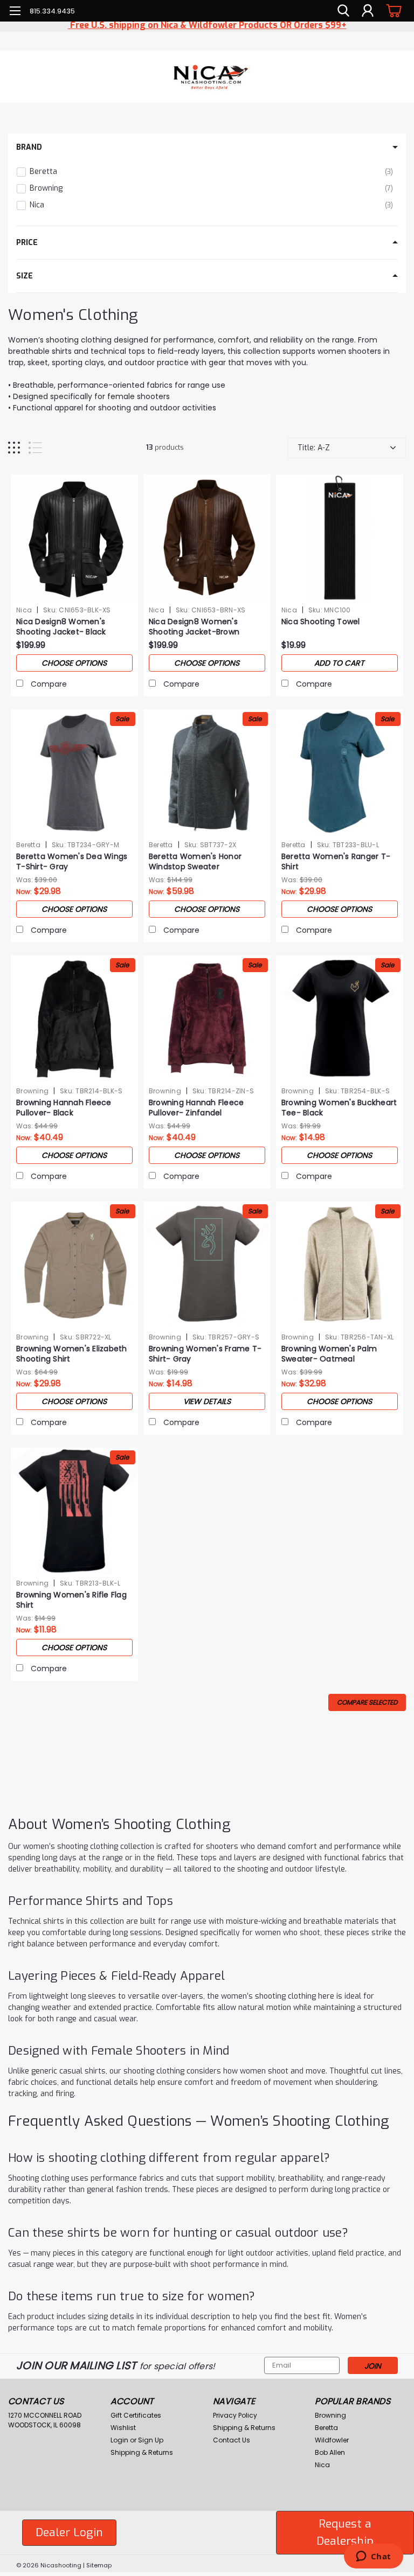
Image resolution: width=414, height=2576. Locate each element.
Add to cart (339, 663)
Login (119, 2440)
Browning (32, 1091)
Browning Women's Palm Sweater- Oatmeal (329, 1354)
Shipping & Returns (142, 2452)
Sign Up (151, 2440)
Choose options (74, 663)
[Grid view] (14, 448)
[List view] (35, 448)
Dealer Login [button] (69, 2532)
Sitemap (99, 2565)
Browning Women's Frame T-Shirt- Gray (205, 1354)
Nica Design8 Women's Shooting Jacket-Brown (194, 627)
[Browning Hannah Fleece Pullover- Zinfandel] (207, 1019)
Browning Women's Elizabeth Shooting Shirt (72, 1354)
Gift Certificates (136, 2415)
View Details (207, 1401)
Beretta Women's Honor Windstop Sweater (195, 862)
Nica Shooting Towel (321, 622)
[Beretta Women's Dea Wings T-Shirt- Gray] (74, 773)
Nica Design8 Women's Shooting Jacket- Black (61, 627)
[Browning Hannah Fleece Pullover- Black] (74, 1019)
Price (27, 243)
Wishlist (123, 2428)
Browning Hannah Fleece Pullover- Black (64, 1108)
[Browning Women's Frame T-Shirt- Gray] (207, 1265)
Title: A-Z (314, 448)
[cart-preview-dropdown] (392, 11)
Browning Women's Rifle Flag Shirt (71, 1600)
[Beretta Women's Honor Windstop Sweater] (207, 773)
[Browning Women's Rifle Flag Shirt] (74, 1511)
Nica (24, 610)
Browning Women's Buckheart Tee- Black (339, 1108)
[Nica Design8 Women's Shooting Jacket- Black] (74, 538)
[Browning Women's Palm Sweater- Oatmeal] (340, 1265)
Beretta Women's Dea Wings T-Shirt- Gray (72, 862)
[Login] (368, 11)
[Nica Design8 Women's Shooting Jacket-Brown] (207, 538)
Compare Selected (367, 1702)
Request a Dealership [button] (345, 2532)
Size (25, 276)
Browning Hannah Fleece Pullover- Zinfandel (196, 1108)
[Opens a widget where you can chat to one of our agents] (373, 2557)
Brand (29, 147)
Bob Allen (330, 2452)
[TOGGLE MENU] (15, 12)
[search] (343, 11)
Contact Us (232, 2440)
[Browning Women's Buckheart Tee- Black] (340, 1019)
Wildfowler (332, 2440)
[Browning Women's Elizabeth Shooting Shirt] (74, 1265)
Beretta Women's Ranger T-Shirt (336, 862)
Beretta (28, 845)
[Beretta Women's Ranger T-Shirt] (340, 773)
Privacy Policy (235, 2415)
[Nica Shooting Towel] (340, 538)
